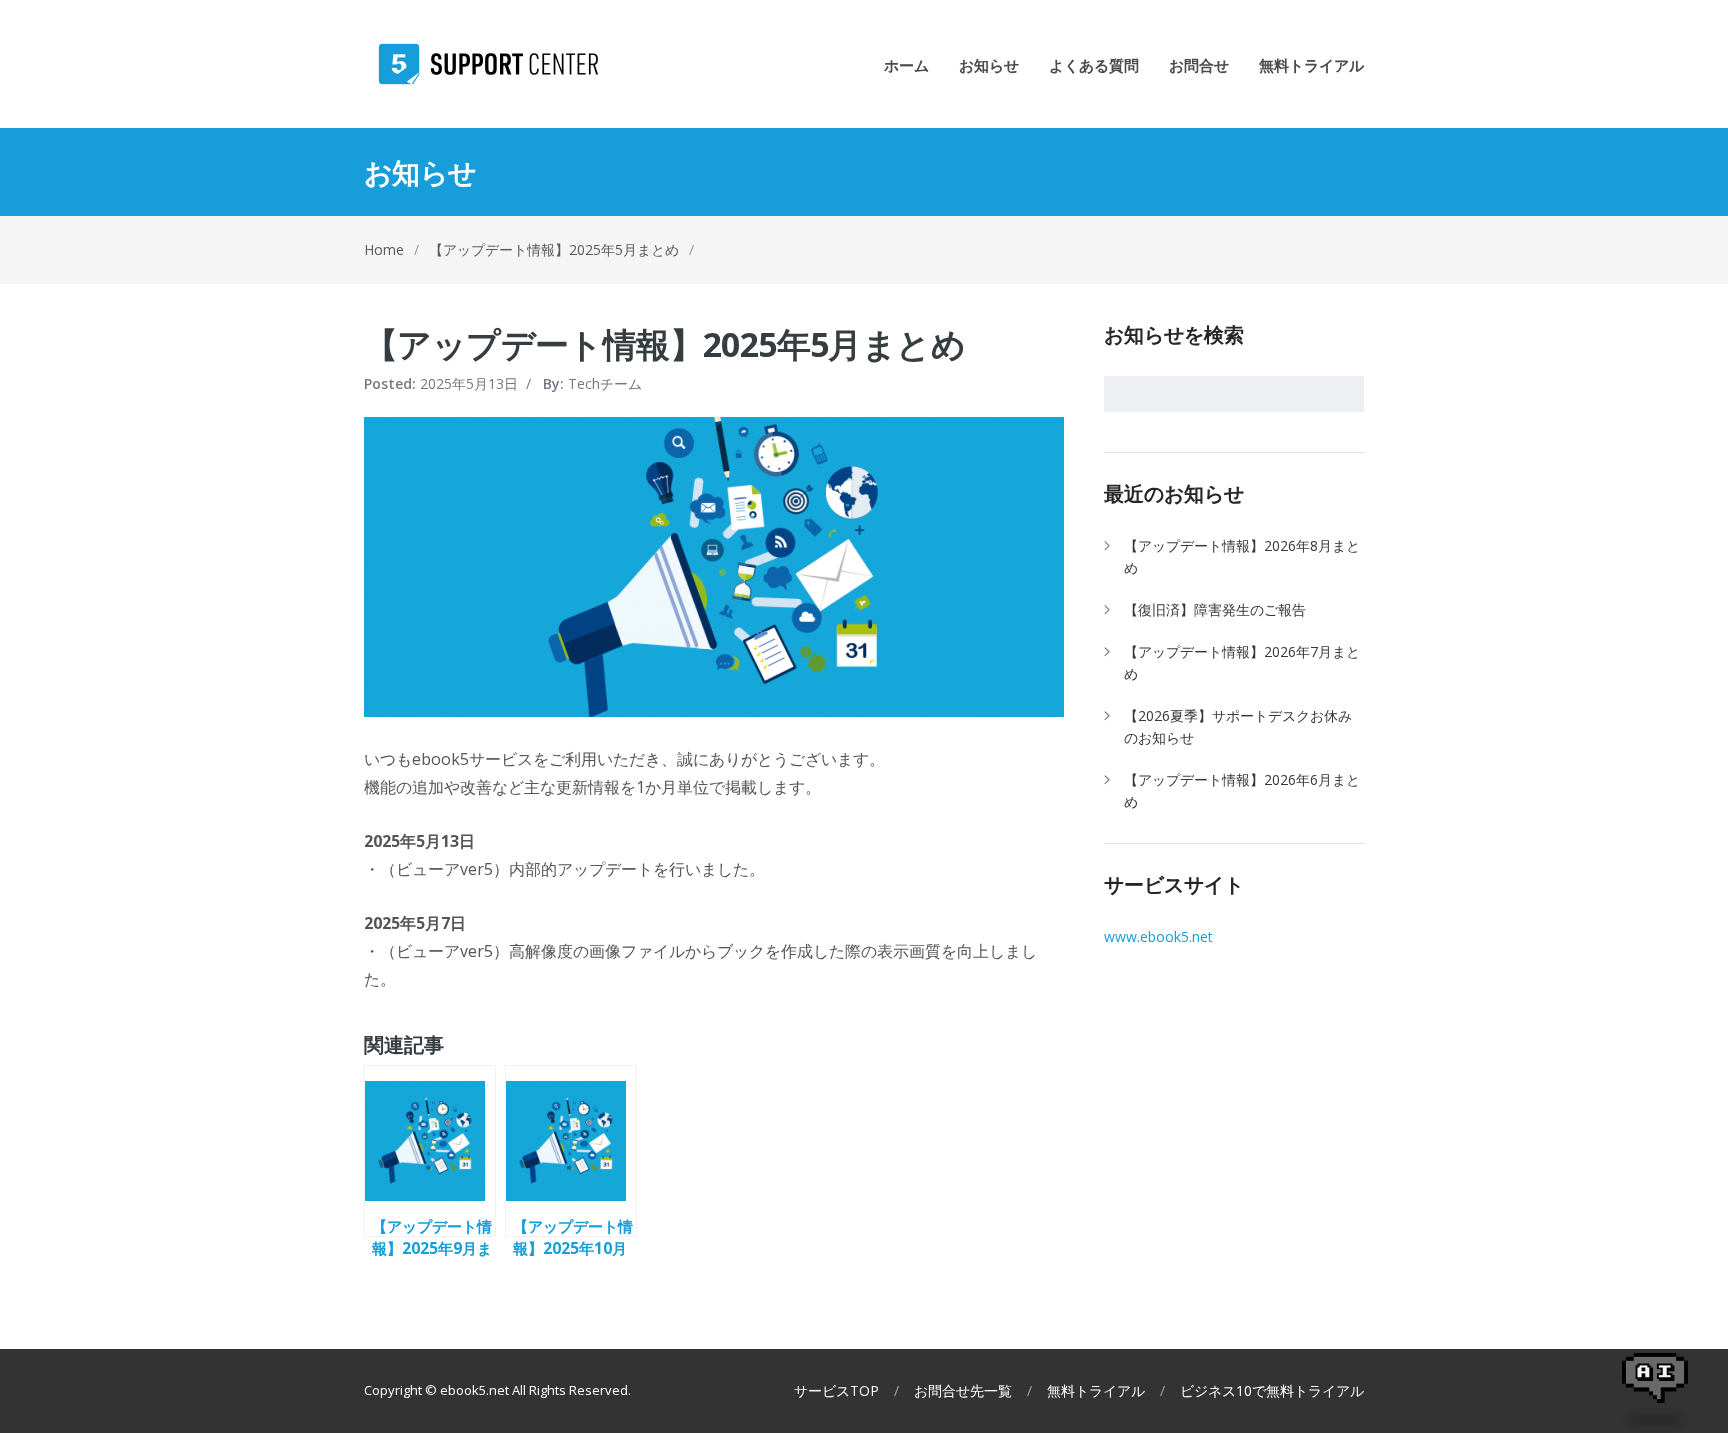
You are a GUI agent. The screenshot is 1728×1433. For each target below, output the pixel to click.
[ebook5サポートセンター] (481, 64)
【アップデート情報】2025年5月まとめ (554, 249)
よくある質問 (1094, 66)
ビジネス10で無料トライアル (1272, 1391)
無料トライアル (1311, 66)
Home (384, 249)
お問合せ (1199, 66)
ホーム (906, 66)
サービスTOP (836, 1391)
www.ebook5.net (1158, 936)
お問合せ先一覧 (963, 1391)
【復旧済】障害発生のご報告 (1215, 609)
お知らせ (989, 66)
